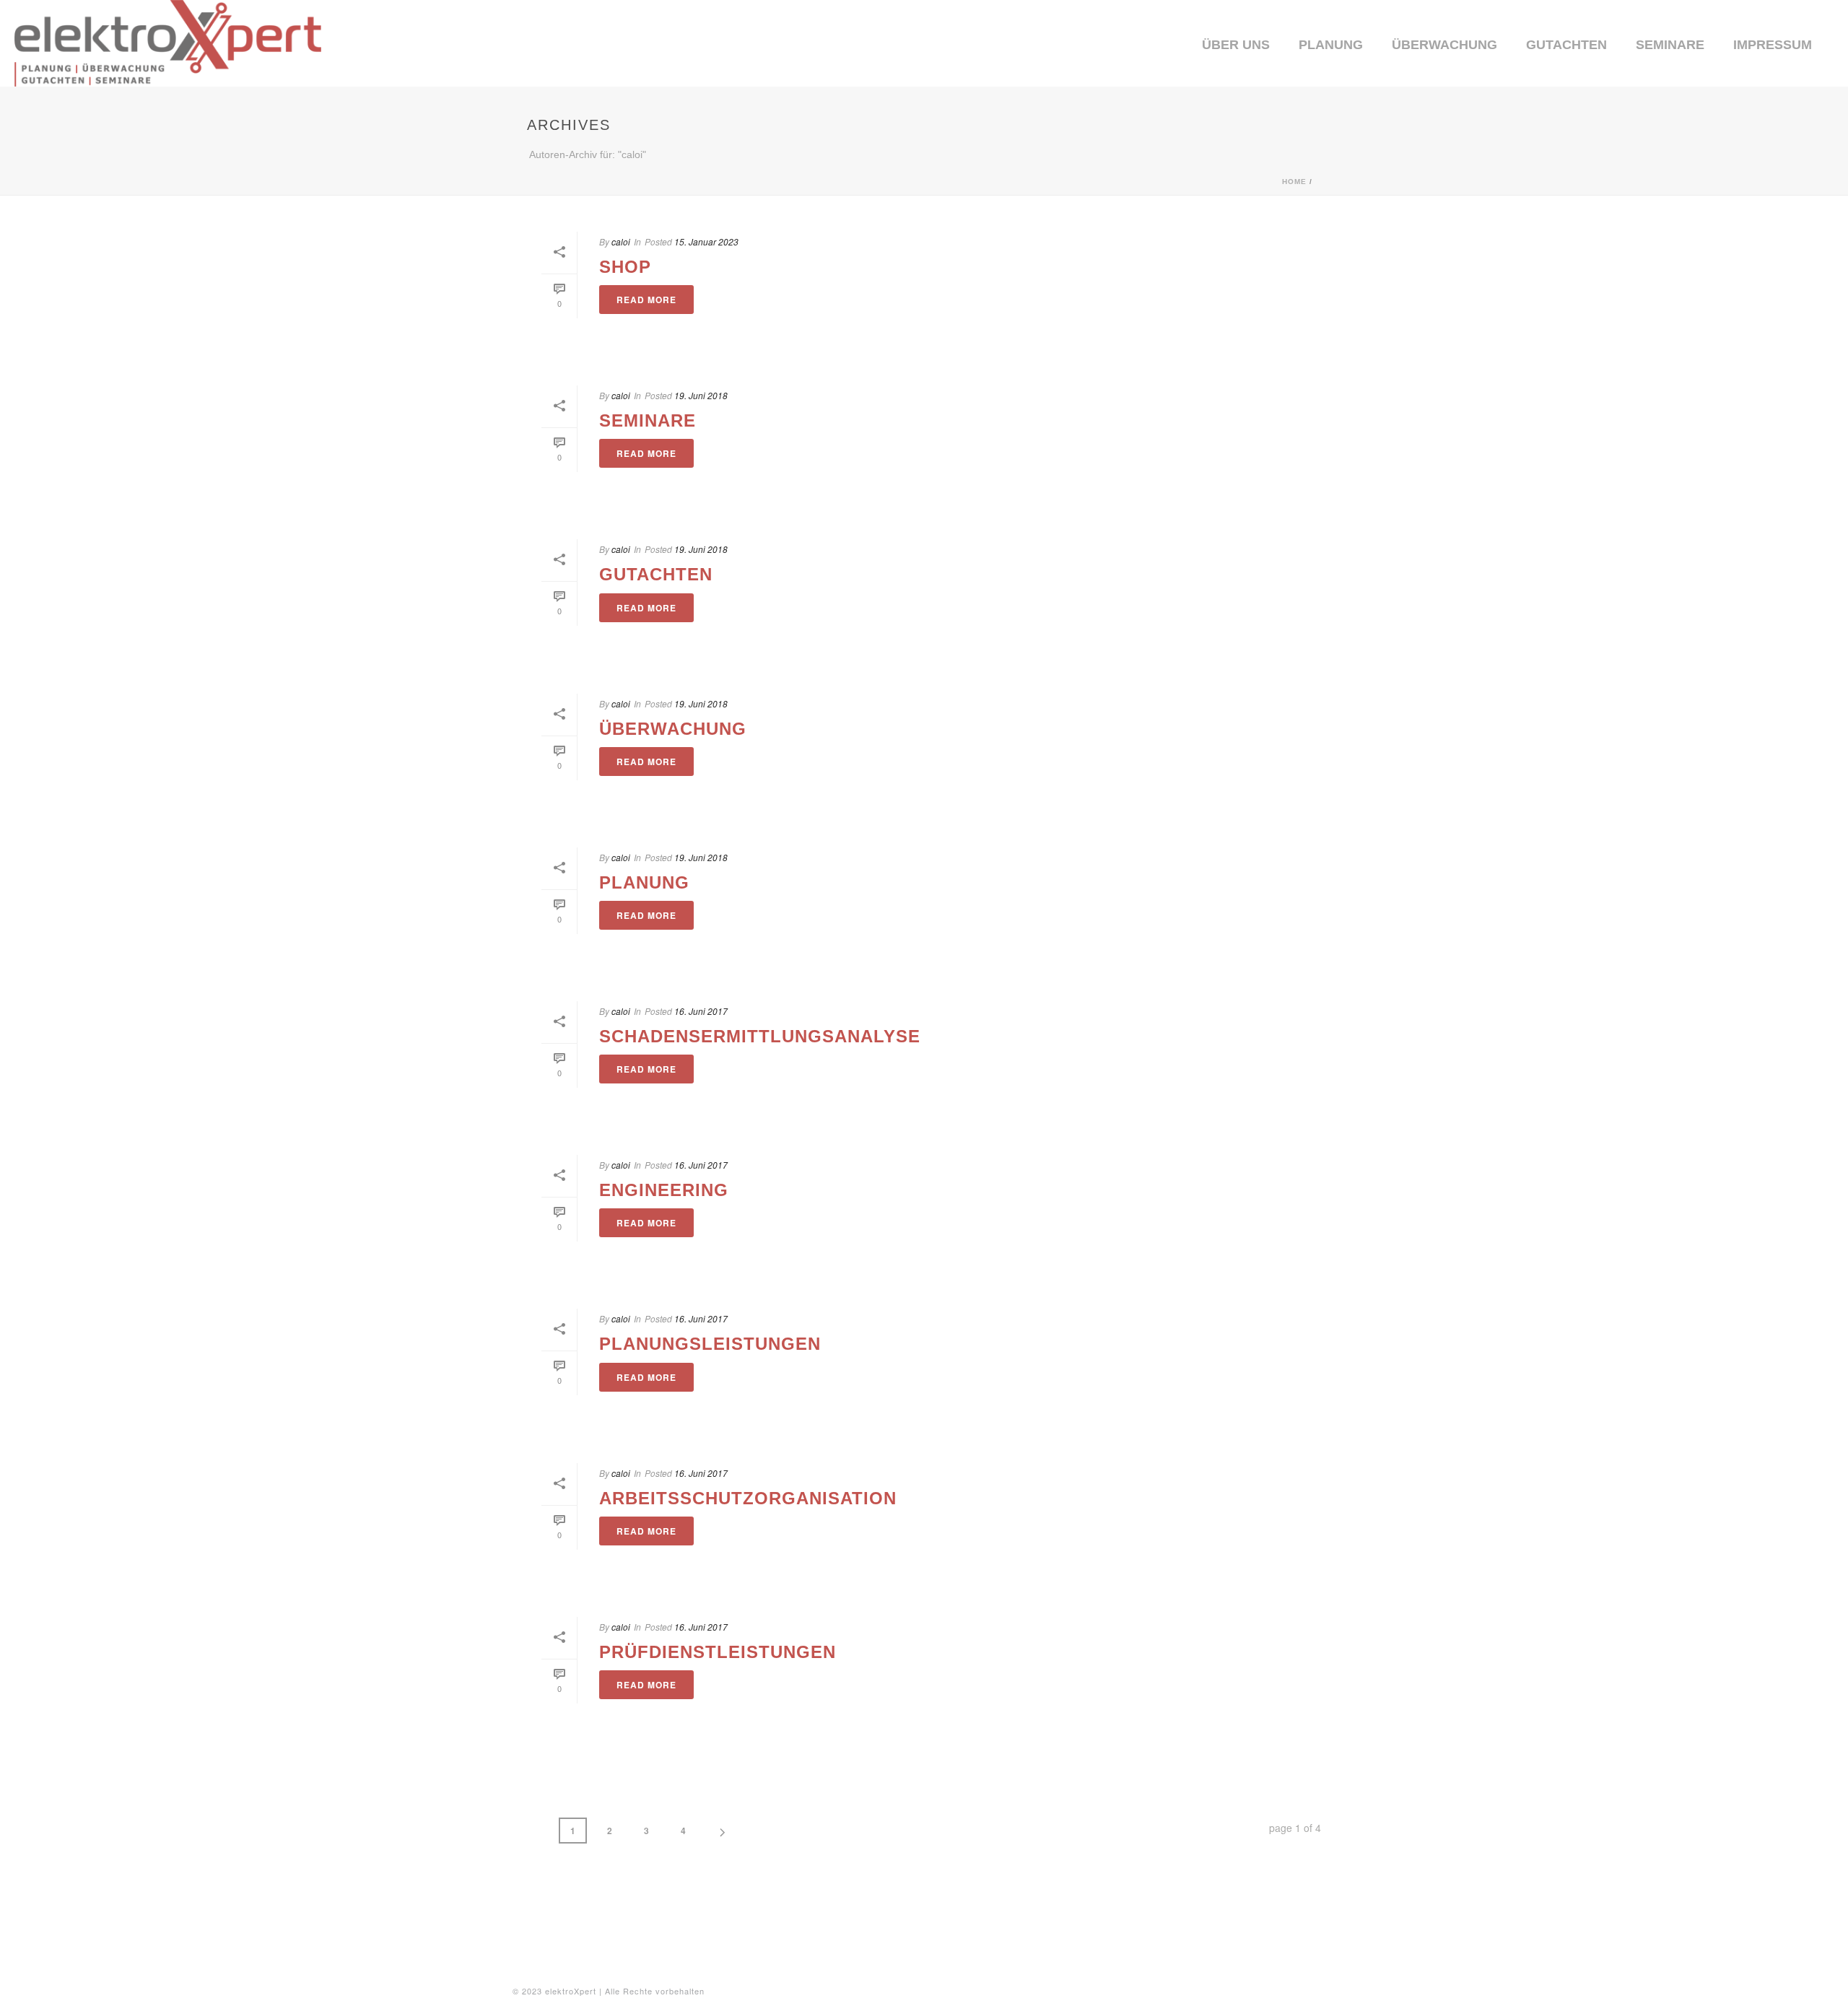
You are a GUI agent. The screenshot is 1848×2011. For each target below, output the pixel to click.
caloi (621, 241)
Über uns (1236, 45)
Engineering (664, 1190)
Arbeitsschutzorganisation (748, 1498)
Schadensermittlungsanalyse (760, 1036)
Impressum (1773, 45)
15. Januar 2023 (706, 241)
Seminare (1670, 45)
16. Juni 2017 (701, 1011)
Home (1294, 182)
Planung (1331, 45)
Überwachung (1444, 45)
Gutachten (1566, 45)
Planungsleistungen (710, 1344)
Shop (625, 267)
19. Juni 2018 (701, 395)
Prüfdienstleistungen (718, 1652)
